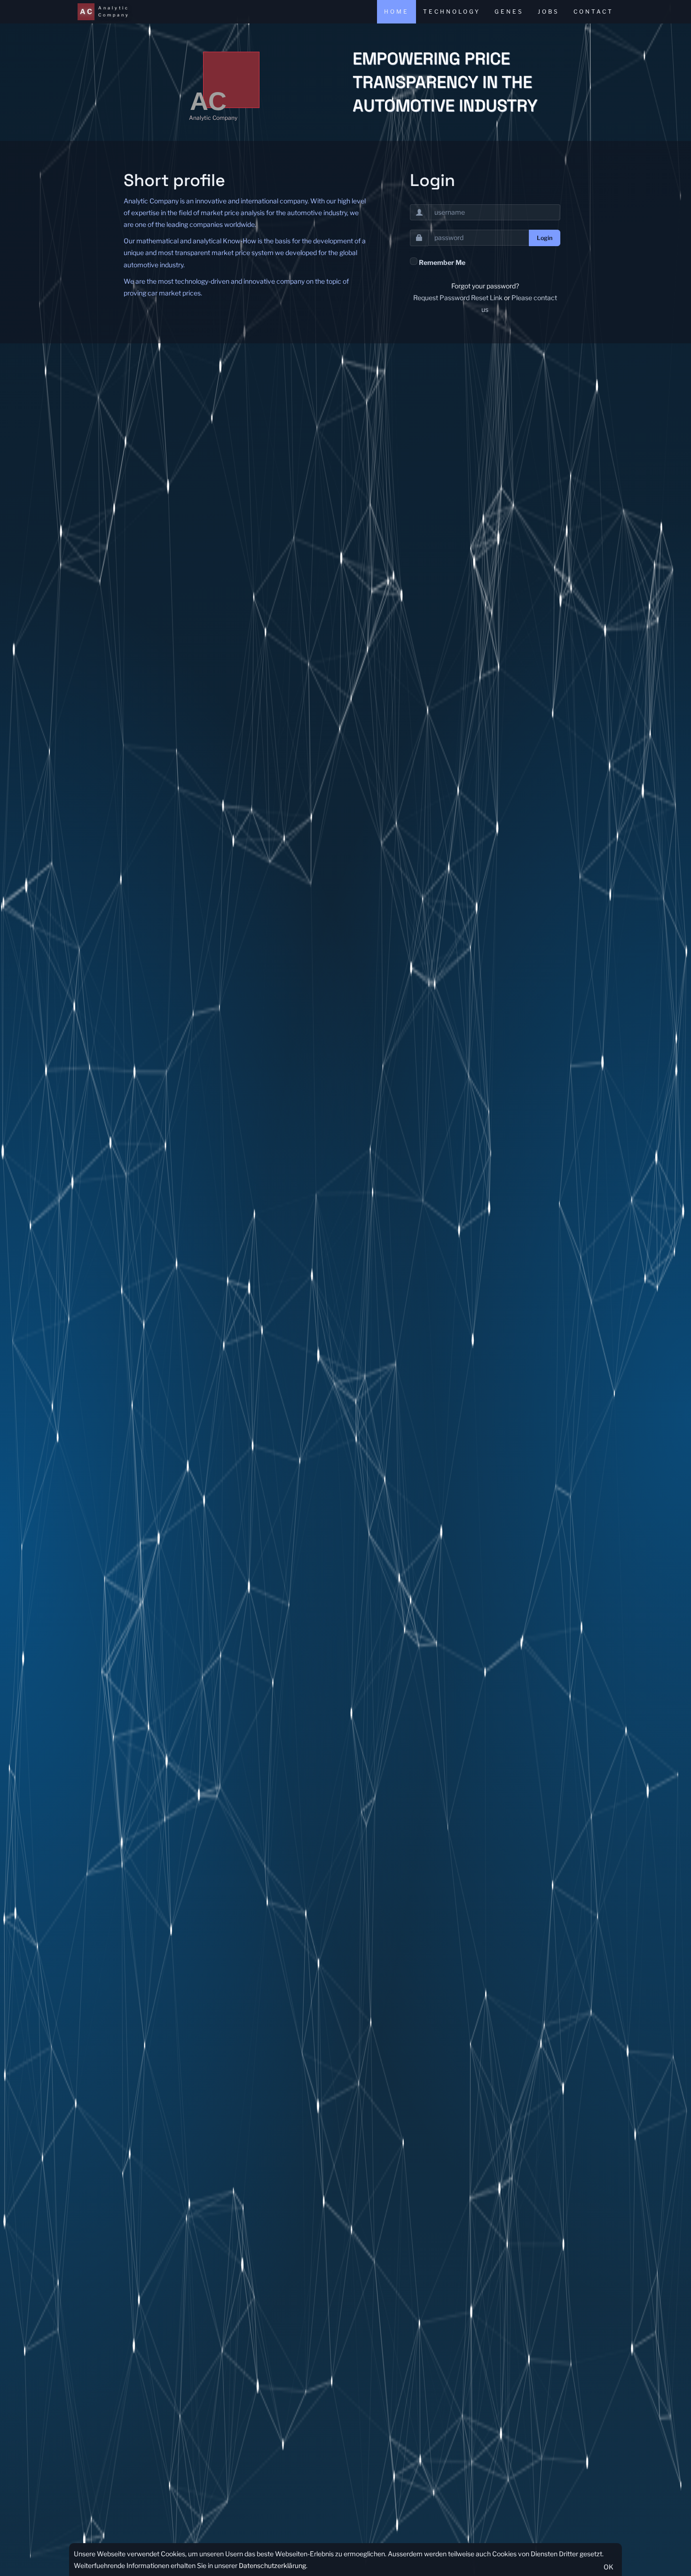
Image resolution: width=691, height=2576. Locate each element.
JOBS (549, 12)
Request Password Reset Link (458, 298)
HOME (397, 12)
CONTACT (593, 12)
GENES (509, 12)
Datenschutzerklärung (272, 2565)
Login (545, 238)
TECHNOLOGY (452, 12)
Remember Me (441, 262)
